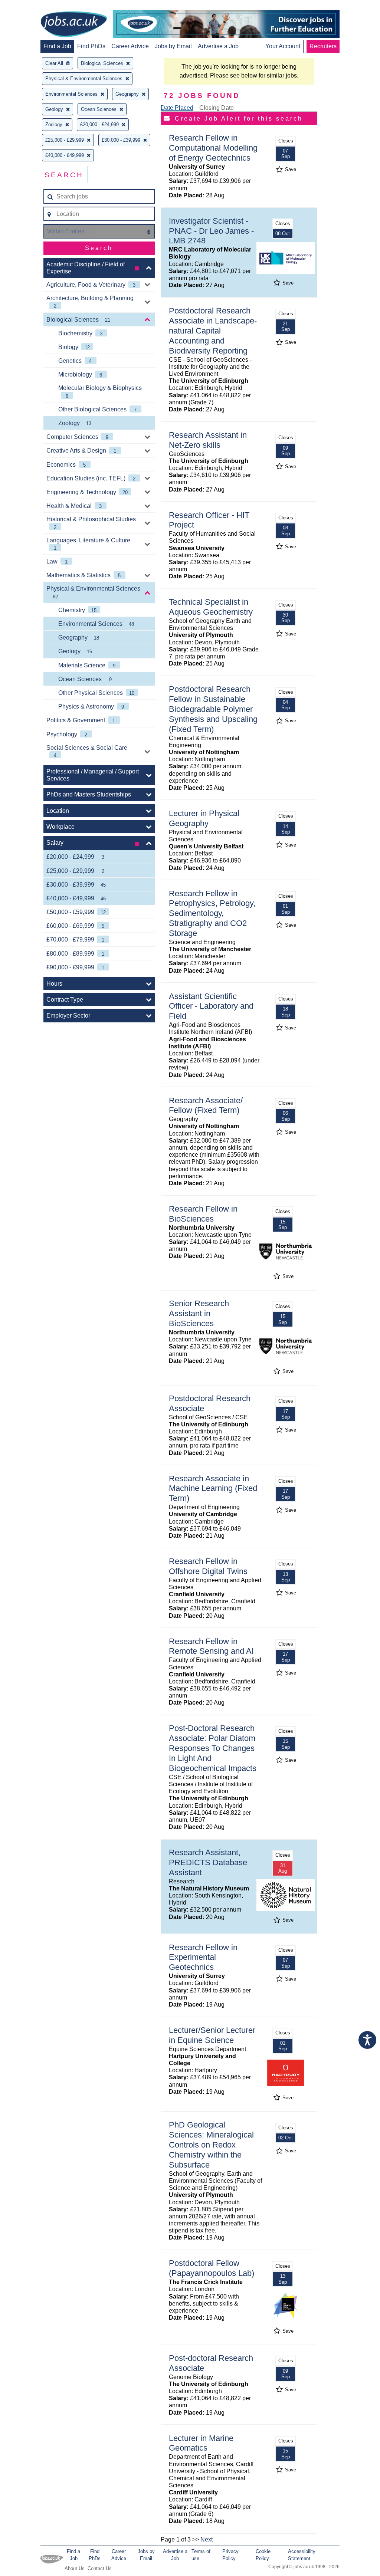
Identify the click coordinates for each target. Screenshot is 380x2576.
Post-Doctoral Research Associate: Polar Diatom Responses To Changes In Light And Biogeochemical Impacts (213, 1748)
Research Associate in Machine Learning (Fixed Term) (213, 1489)
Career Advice (130, 46)
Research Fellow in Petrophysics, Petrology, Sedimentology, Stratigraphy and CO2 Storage (212, 914)
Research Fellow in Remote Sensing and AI (211, 1646)
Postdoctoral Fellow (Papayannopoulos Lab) (212, 2268)
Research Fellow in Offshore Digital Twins (208, 1566)
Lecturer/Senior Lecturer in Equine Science (212, 2035)
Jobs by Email (173, 46)
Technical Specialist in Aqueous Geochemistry (211, 607)
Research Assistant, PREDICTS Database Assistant (208, 1862)
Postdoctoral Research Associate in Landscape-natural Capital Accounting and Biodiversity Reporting (213, 331)
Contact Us (100, 2568)
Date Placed (177, 108)
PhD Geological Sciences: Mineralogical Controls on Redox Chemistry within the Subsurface (211, 2145)
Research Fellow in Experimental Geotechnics (203, 1957)
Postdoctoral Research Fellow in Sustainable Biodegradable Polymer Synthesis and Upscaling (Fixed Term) (213, 709)
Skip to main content (30, 6)
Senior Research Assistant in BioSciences (199, 1313)
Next (207, 2539)
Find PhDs (91, 46)
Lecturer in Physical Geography (204, 818)
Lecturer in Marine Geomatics (201, 2443)
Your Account (283, 46)
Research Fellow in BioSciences (203, 1214)
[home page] (74, 25)
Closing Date (217, 108)
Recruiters (323, 46)
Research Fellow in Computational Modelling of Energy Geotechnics (213, 148)
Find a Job (57, 46)
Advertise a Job (218, 46)
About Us (75, 2568)
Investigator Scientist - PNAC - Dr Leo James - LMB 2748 (211, 231)
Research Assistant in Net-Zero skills (208, 440)
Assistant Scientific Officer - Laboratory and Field (211, 1006)
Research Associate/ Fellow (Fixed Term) (206, 1105)
